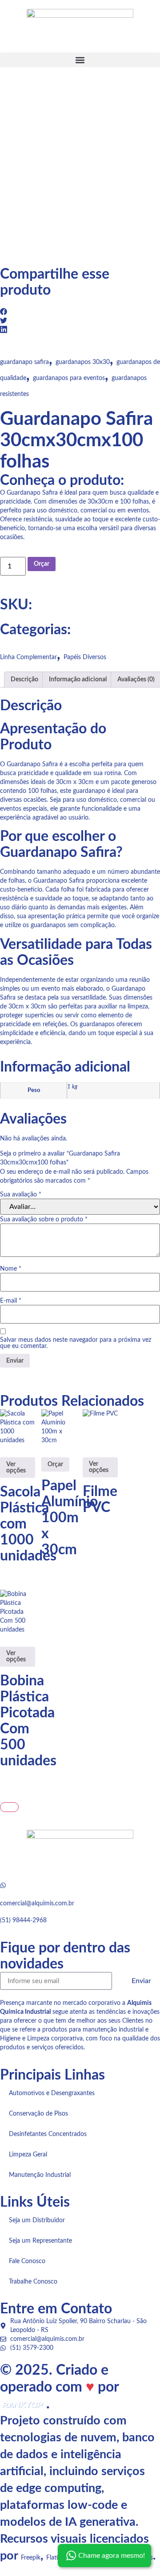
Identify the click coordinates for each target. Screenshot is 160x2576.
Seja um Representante (40, 2241)
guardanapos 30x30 (83, 362)
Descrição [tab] (24, 680)
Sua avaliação (21, 1195)
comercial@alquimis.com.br (37, 1904)
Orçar (42, 564)
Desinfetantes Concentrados (48, 2134)
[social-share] (80, 312)
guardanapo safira (24, 362)
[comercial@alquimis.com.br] (3, 1885)
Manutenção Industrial (40, 2175)
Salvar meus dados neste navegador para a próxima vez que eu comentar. (76, 1343)
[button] (80, 60)
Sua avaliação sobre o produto (44, 1220)
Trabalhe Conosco (33, 2282)
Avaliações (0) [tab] (136, 680)
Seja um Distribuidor (37, 2220)
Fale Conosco (27, 2261)
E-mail (11, 1301)
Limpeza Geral (28, 2155)
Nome (11, 1269)
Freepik (31, 2558)
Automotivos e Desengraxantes (52, 2093)
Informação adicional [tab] (78, 680)
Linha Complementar (28, 657)
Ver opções (16, 1468)
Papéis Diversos (85, 657)
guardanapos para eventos (69, 378)
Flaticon (57, 2558)
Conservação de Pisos (38, 2114)
